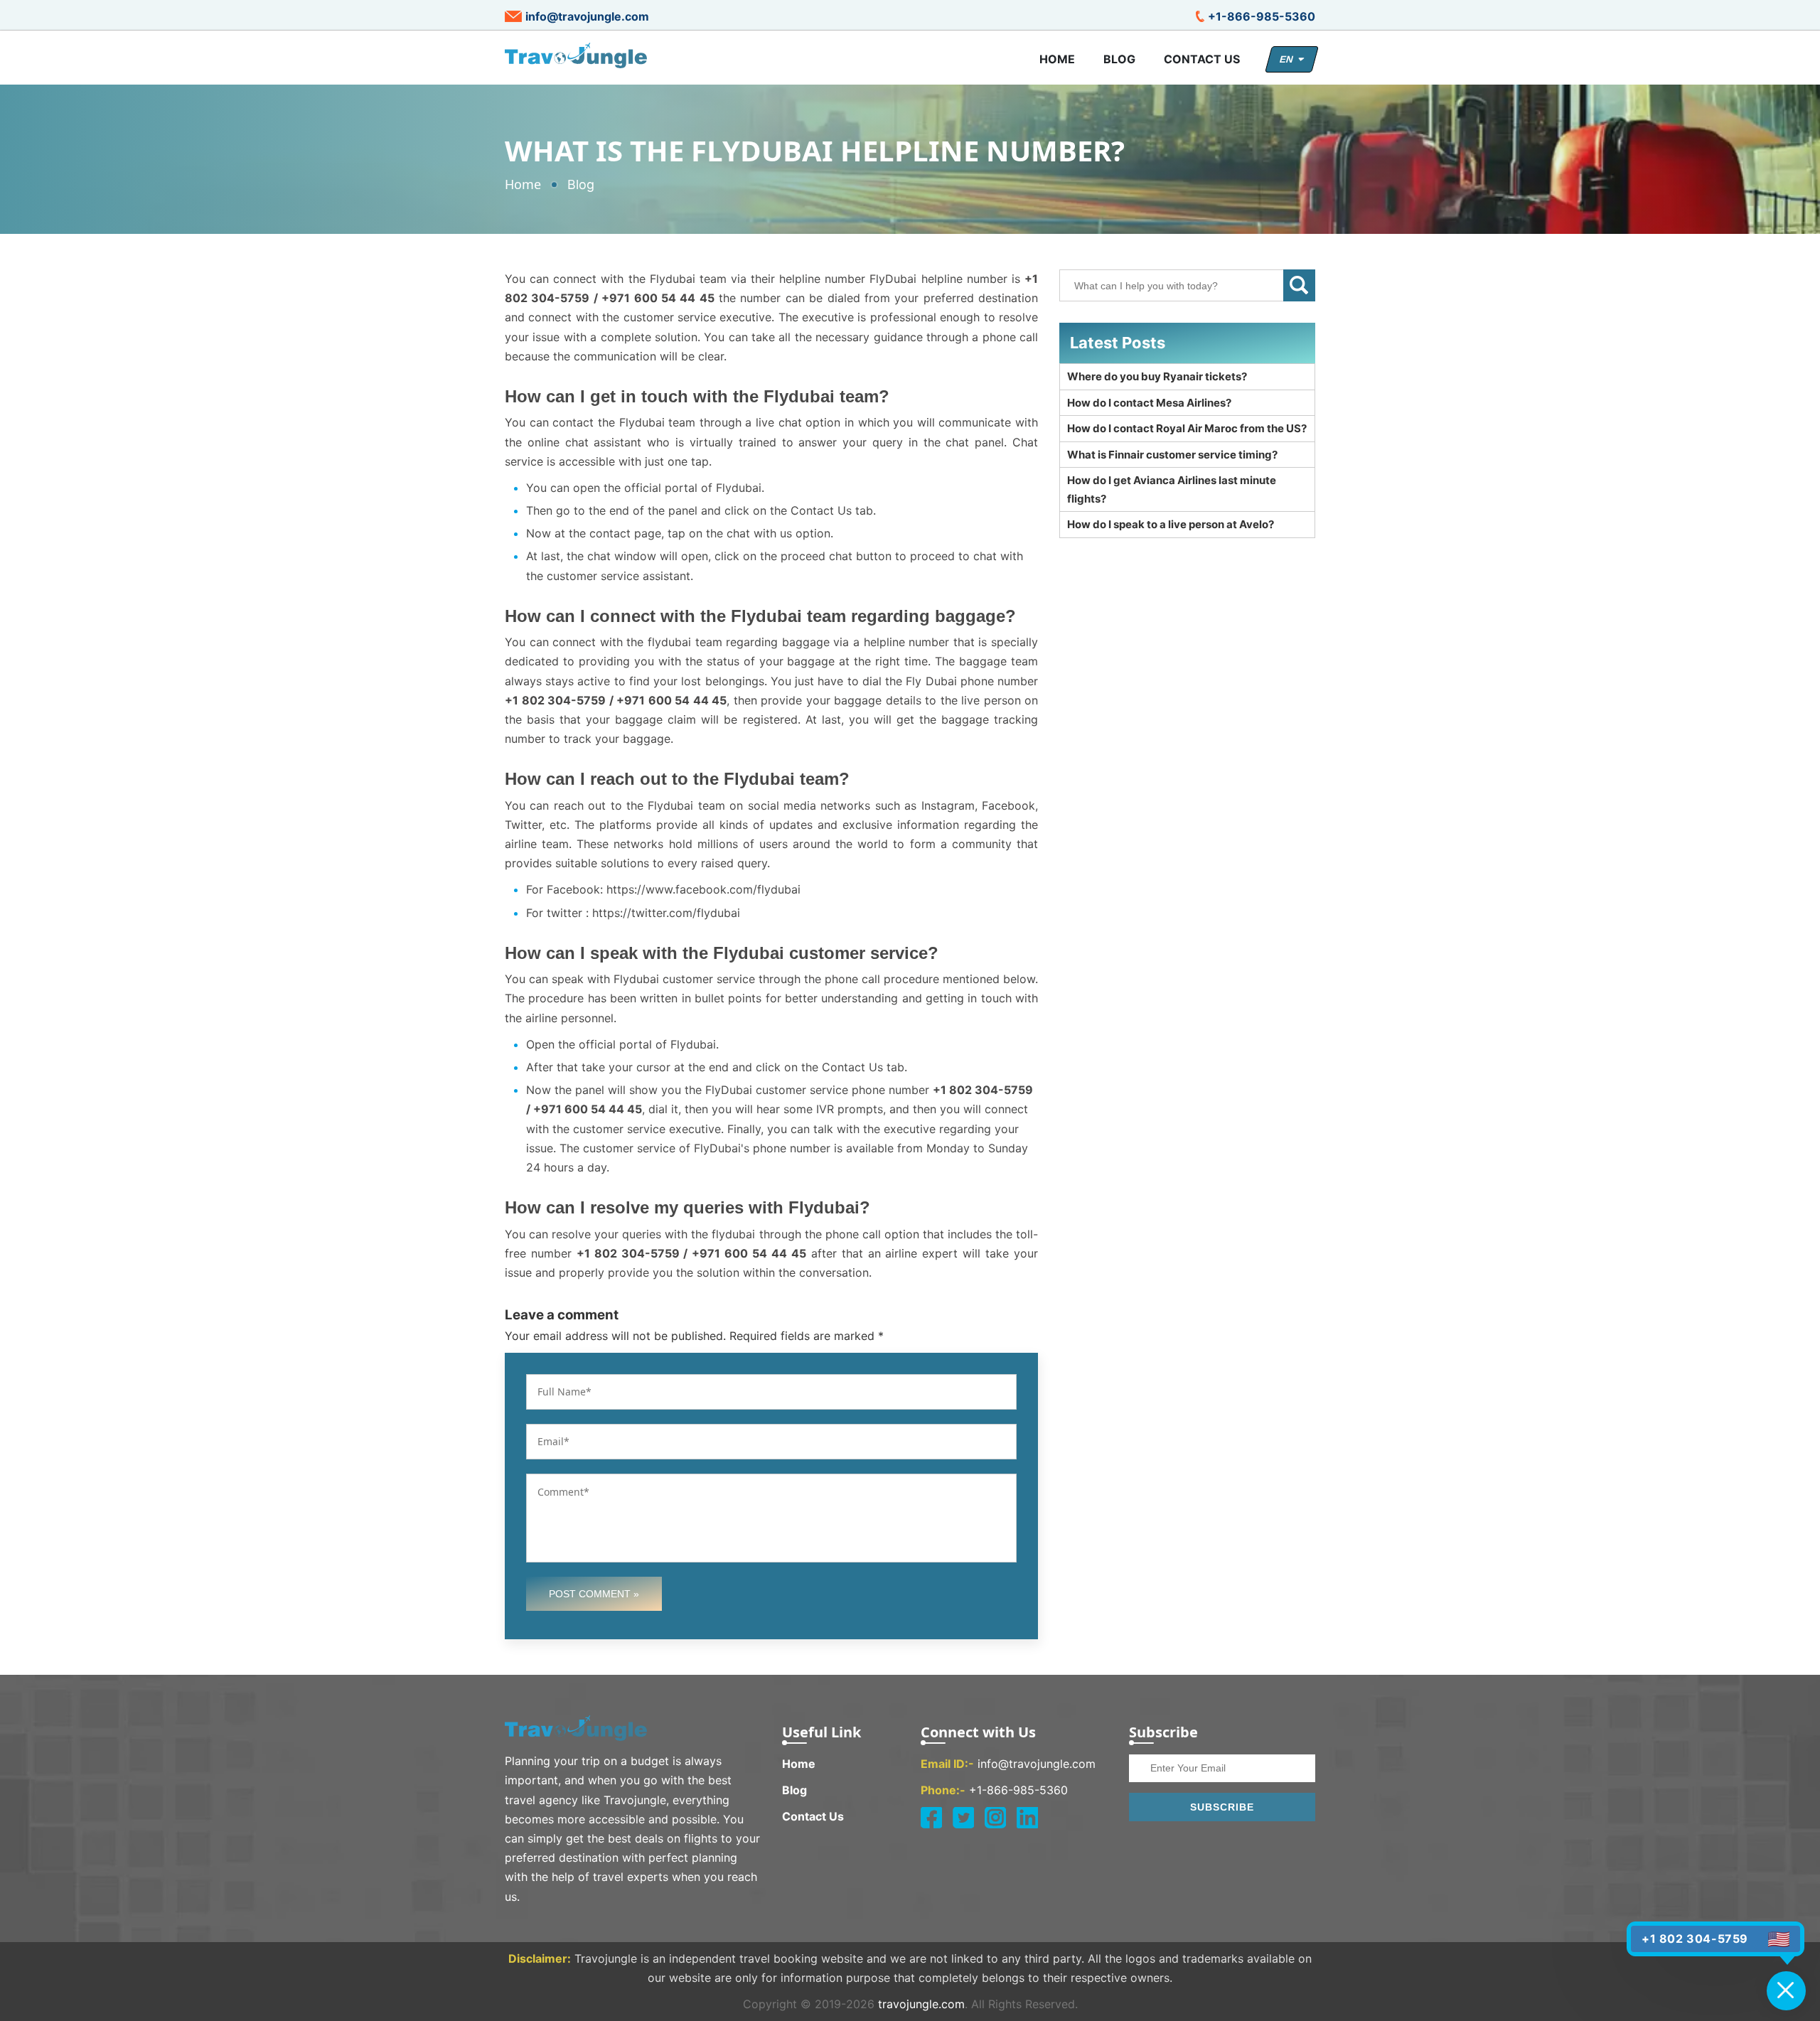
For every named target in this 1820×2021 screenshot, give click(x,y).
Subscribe (1222, 1807)
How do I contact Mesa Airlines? (1149, 403)
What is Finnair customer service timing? (1172, 455)
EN (1289, 59)
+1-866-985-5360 (1262, 16)
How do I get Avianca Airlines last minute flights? (1172, 489)
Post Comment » (594, 1594)
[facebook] (931, 1818)
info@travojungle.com (587, 16)
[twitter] (963, 1818)
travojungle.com (921, 2004)
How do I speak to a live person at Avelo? (1171, 524)
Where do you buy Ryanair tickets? (1157, 376)
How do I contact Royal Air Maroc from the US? (1187, 428)
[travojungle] (576, 55)
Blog (1119, 59)
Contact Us (1202, 59)
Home (1057, 59)
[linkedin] (1027, 1818)
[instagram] (995, 1818)
